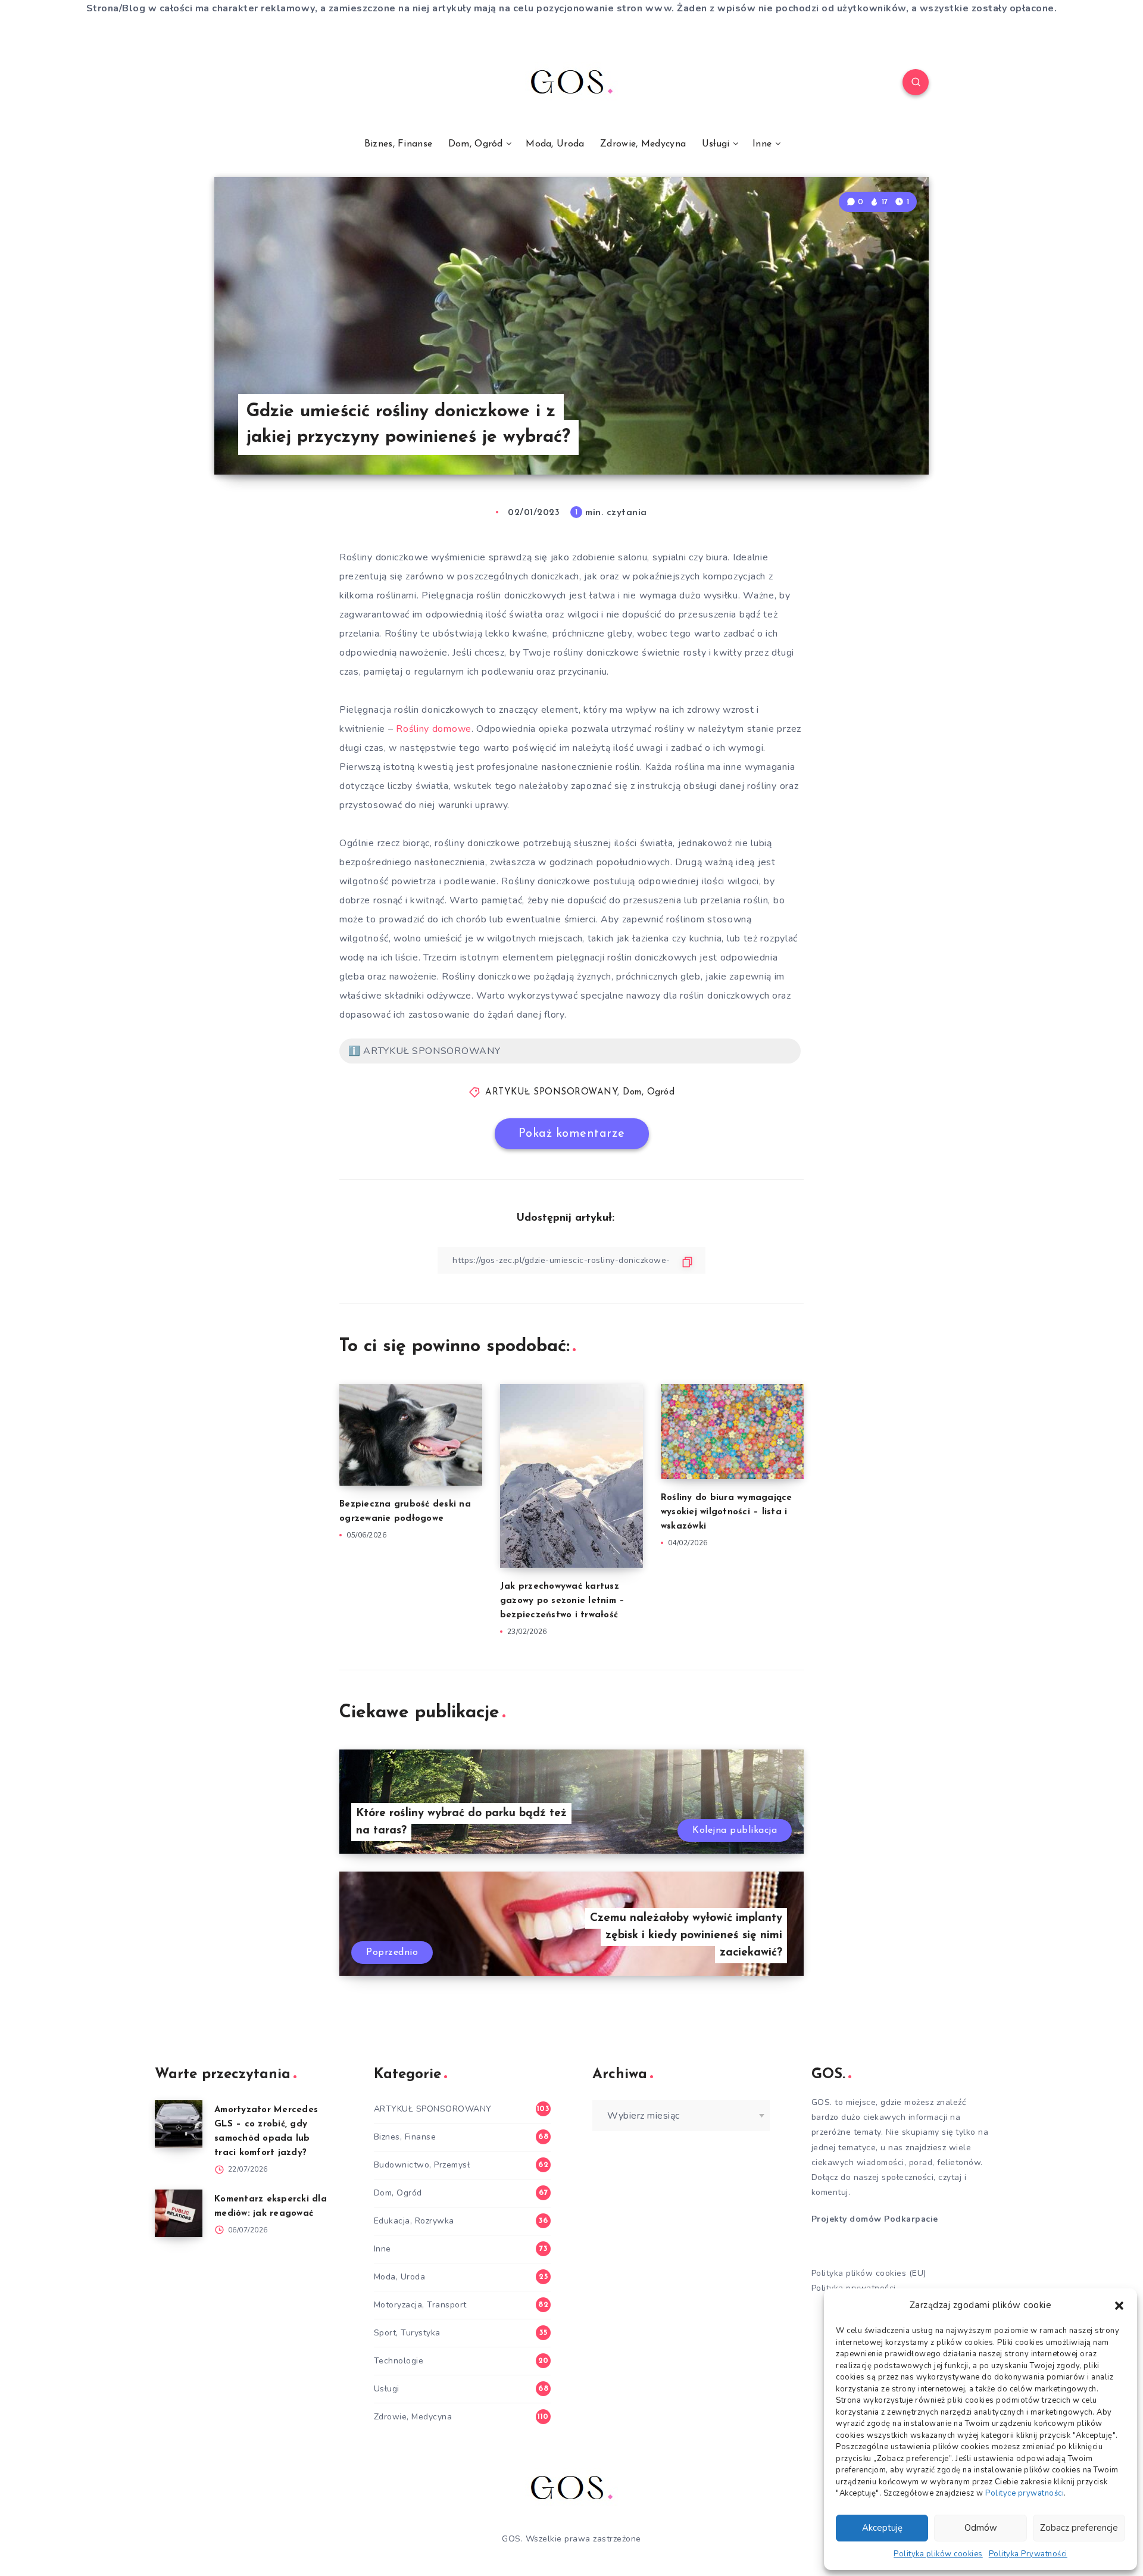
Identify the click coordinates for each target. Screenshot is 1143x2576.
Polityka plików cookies (938, 2554)
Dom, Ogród (476, 144)
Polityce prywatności (1025, 2493)
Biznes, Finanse (399, 144)
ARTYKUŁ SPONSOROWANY (551, 1092)
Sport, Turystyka (407, 2333)
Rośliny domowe (434, 729)
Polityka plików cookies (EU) (869, 2273)
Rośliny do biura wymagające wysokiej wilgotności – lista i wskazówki (727, 1512)
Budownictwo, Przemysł (422, 2165)
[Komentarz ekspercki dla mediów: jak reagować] (179, 2213)
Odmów (981, 2528)
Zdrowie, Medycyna (643, 144)
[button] (1119, 2306)
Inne (762, 144)
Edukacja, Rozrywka (414, 2221)
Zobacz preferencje (1079, 2528)
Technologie (399, 2361)
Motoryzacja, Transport (420, 2305)
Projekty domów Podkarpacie (875, 2219)
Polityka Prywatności (1028, 2554)
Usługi (716, 144)
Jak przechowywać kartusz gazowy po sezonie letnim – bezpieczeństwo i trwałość (563, 1601)
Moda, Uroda (555, 144)
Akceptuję (882, 2528)
